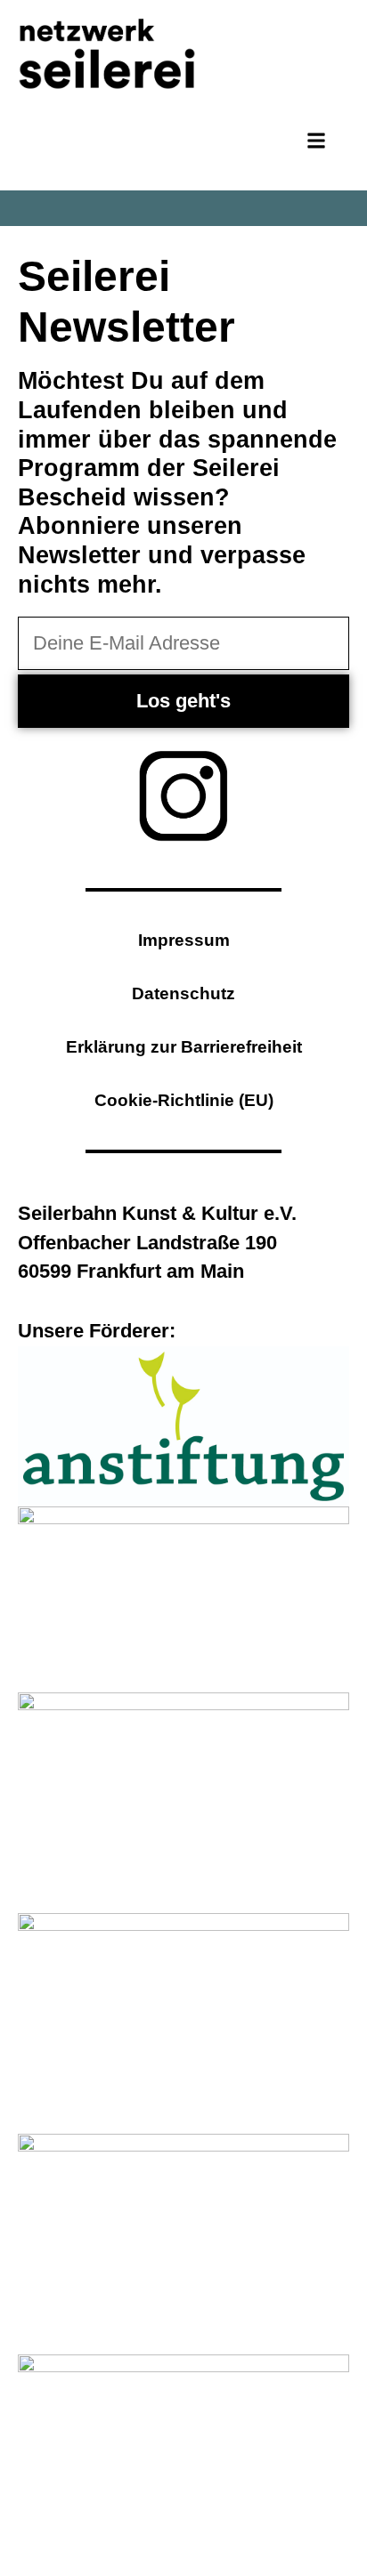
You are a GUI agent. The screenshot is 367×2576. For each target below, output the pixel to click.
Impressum (184, 940)
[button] (316, 141)
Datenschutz (183, 993)
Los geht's (183, 701)
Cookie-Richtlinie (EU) (184, 1100)
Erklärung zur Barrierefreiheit (184, 1047)
